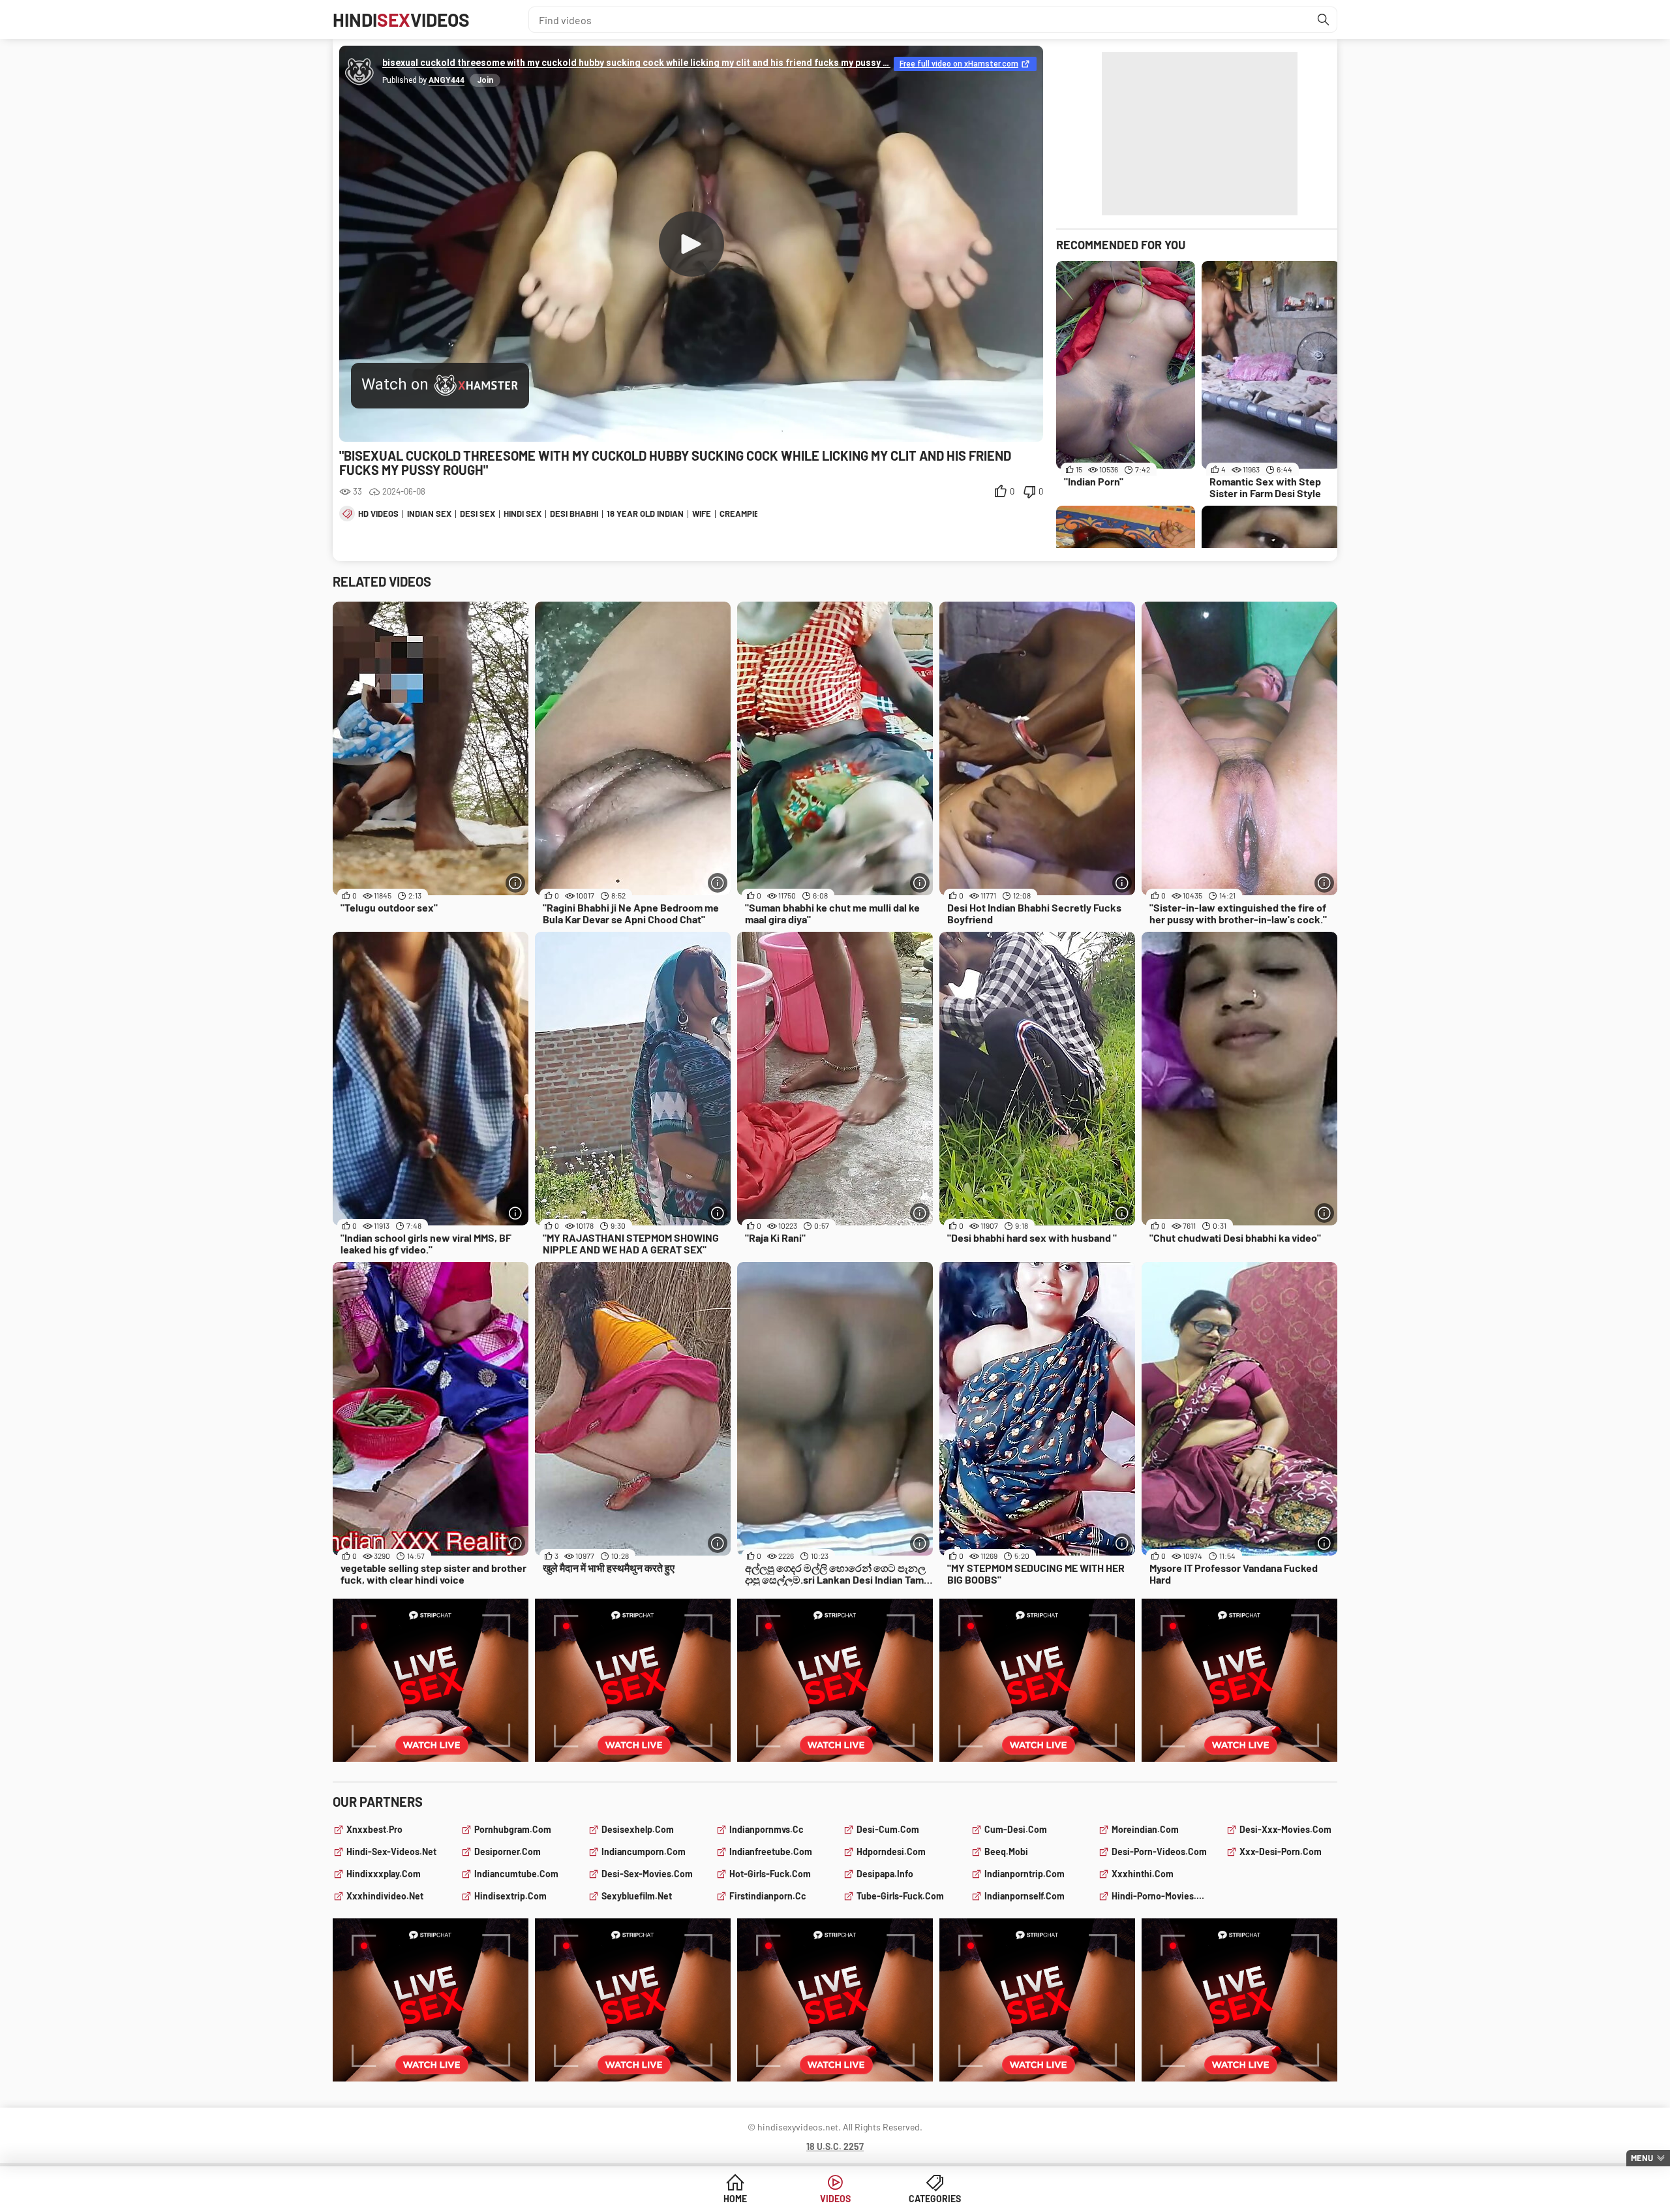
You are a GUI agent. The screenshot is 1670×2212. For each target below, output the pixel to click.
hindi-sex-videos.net (391, 1851)
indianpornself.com (1025, 1896)
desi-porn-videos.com (1159, 1851)
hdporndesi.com (891, 1851)
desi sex (478, 514)
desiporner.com (508, 1851)
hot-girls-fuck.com (770, 1874)
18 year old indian (645, 514)
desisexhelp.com (638, 1829)
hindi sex (523, 514)
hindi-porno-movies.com (1161, 1896)
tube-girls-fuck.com (900, 1896)
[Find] (1324, 20)
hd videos (378, 514)
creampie (739, 514)
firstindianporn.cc (768, 1896)
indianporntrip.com (1025, 1874)
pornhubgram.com (513, 1829)
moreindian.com (1145, 1829)
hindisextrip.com (510, 1896)
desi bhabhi (574, 514)
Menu (1642, 2158)
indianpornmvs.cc (767, 1829)
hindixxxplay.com (384, 1874)
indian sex (429, 514)
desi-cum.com (888, 1829)
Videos (835, 2199)
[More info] (515, 883)
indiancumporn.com (644, 1851)
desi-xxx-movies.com (1285, 1829)
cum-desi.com (1016, 1829)
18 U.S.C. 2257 (835, 2146)
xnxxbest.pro (374, 1829)
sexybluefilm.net (637, 1896)
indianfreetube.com (771, 1851)
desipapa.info (885, 1874)
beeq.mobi (1006, 1851)
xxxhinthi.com (1143, 1874)
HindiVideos (401, 20)
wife (702, 514)
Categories (935, 2199)
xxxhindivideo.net (385, 1896)
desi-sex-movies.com (647, 1874)
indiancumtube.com (516, 1874)
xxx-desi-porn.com (1281, 1851)
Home (735, 2199)
